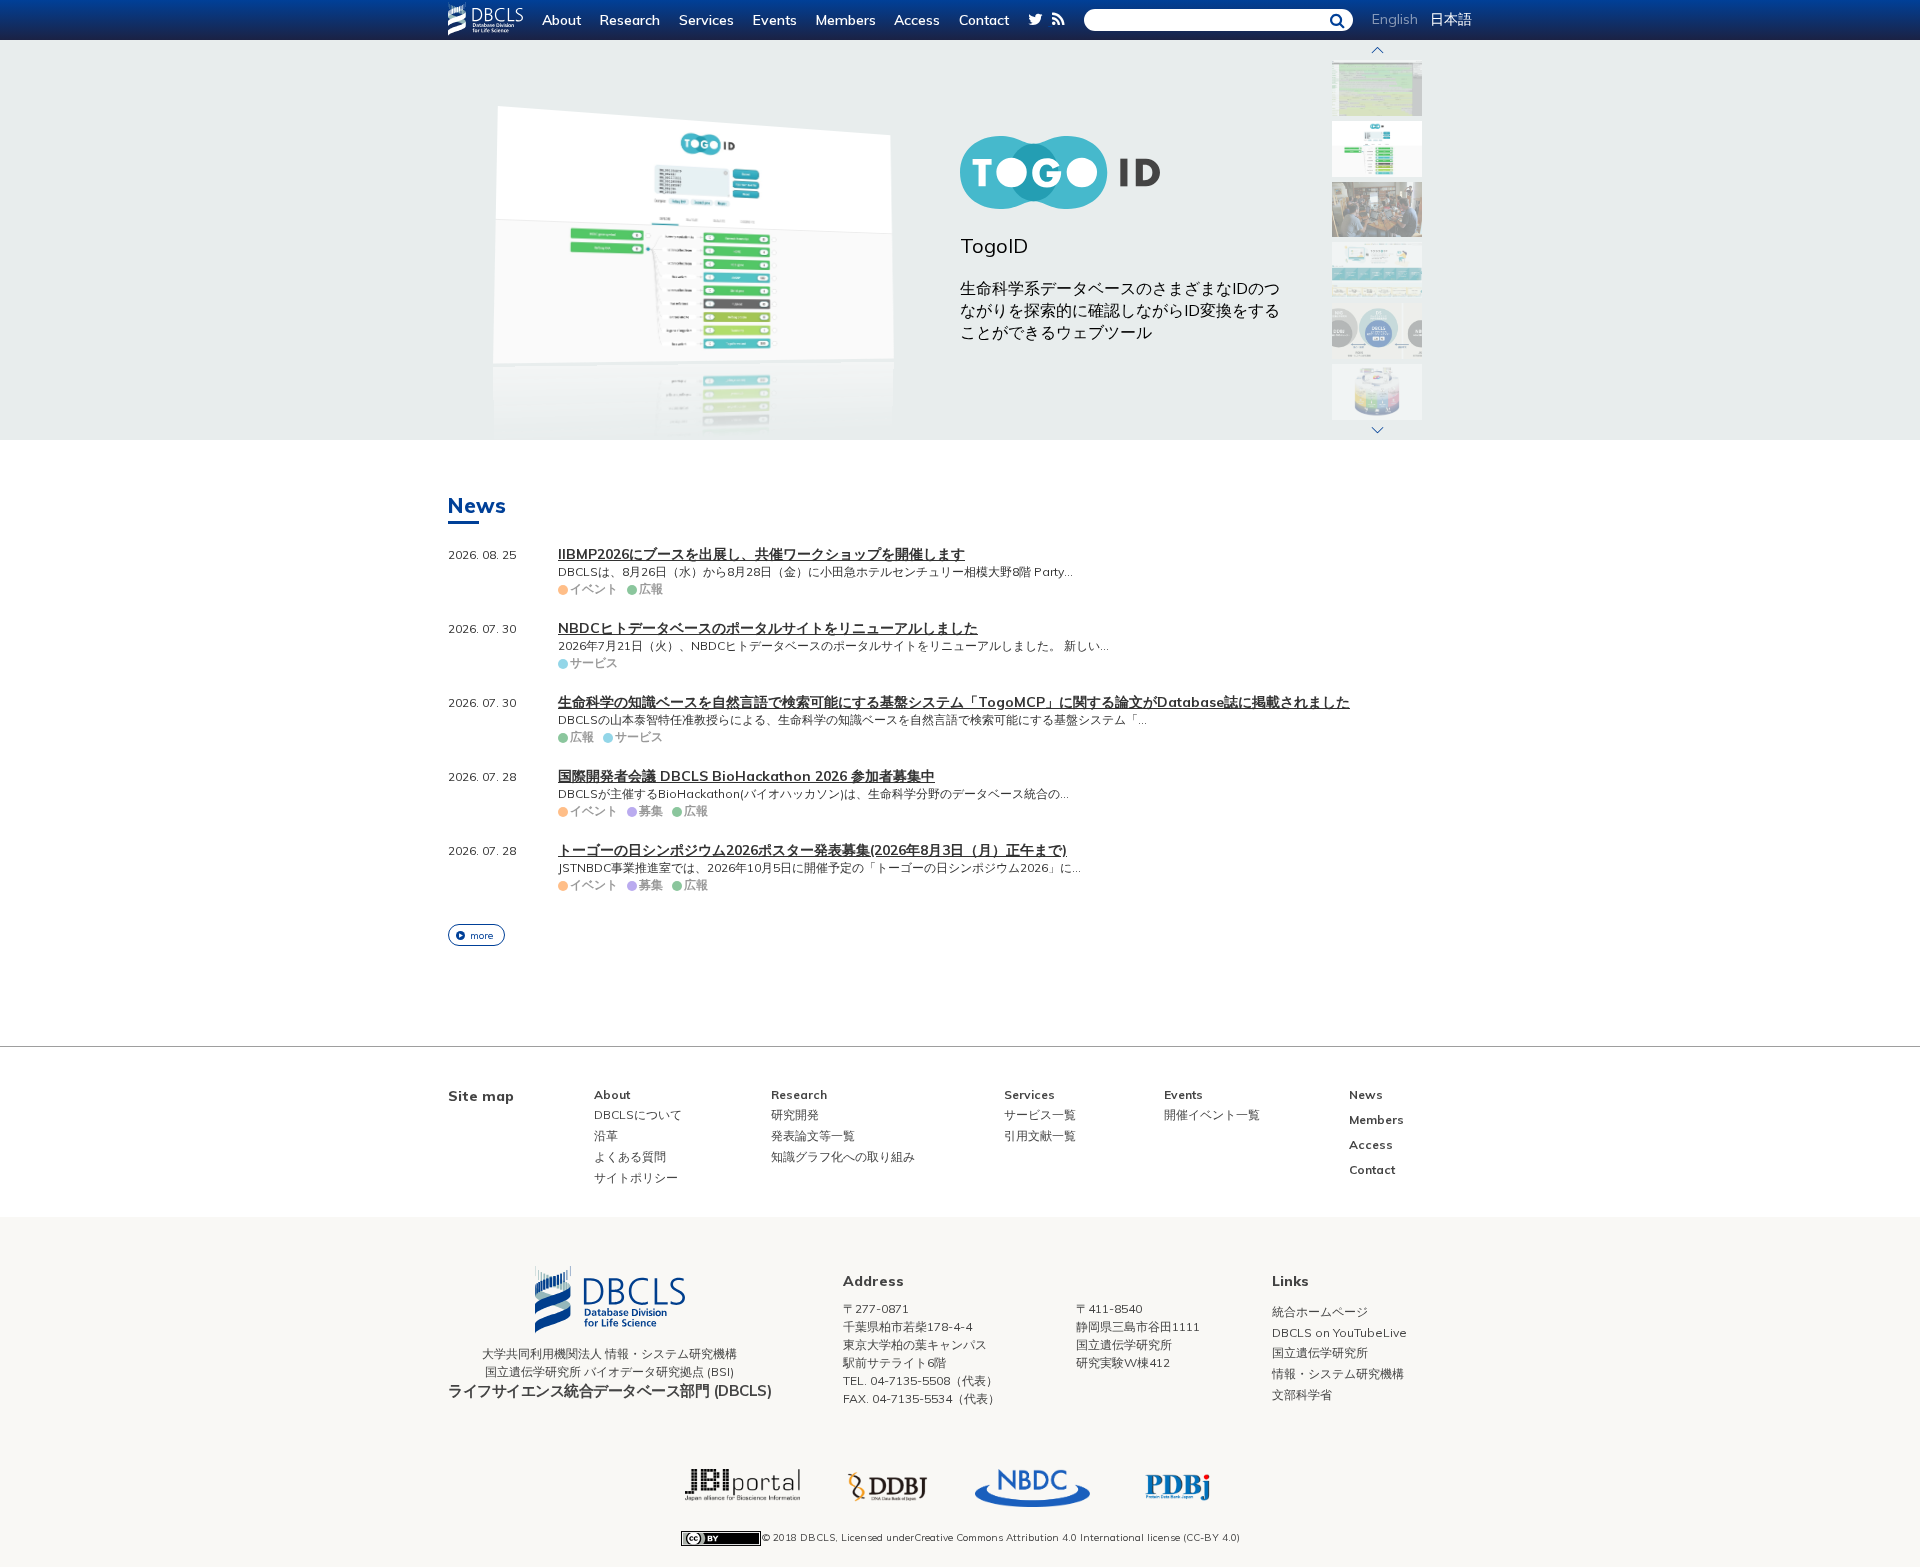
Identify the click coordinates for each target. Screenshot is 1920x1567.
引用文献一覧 (1040, 1135)
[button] (1377, 50)
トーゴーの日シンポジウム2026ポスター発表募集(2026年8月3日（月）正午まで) (812, 850)
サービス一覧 (1040, 1114)
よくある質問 (630, 1156)
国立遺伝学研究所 (1320, 1352)
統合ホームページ (1320, 1311)
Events (775, 20)
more (481, 935)
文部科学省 (1302, 1394)
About (561, 20)
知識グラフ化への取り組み (843, 1156)
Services (706, 20)
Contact (984, 20)
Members (846, 20)
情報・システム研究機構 (1338, 1373)
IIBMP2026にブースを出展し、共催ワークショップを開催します (761, 554)
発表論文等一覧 (813, 1135)
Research (630, 20)
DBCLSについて (638, 1114)
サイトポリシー (636, 1177)
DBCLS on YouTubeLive (1339, 1332)
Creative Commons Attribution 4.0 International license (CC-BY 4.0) (1077, 1537)
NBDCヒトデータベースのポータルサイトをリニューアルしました (768, 628)
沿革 (606, 1135)
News (1366, 1094)
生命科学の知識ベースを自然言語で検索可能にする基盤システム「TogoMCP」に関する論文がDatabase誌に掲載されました (954, 702)
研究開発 (795, 1114)
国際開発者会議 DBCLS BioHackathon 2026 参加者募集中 (746, 776)
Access (917, 20)
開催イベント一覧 (1212, 1114)
